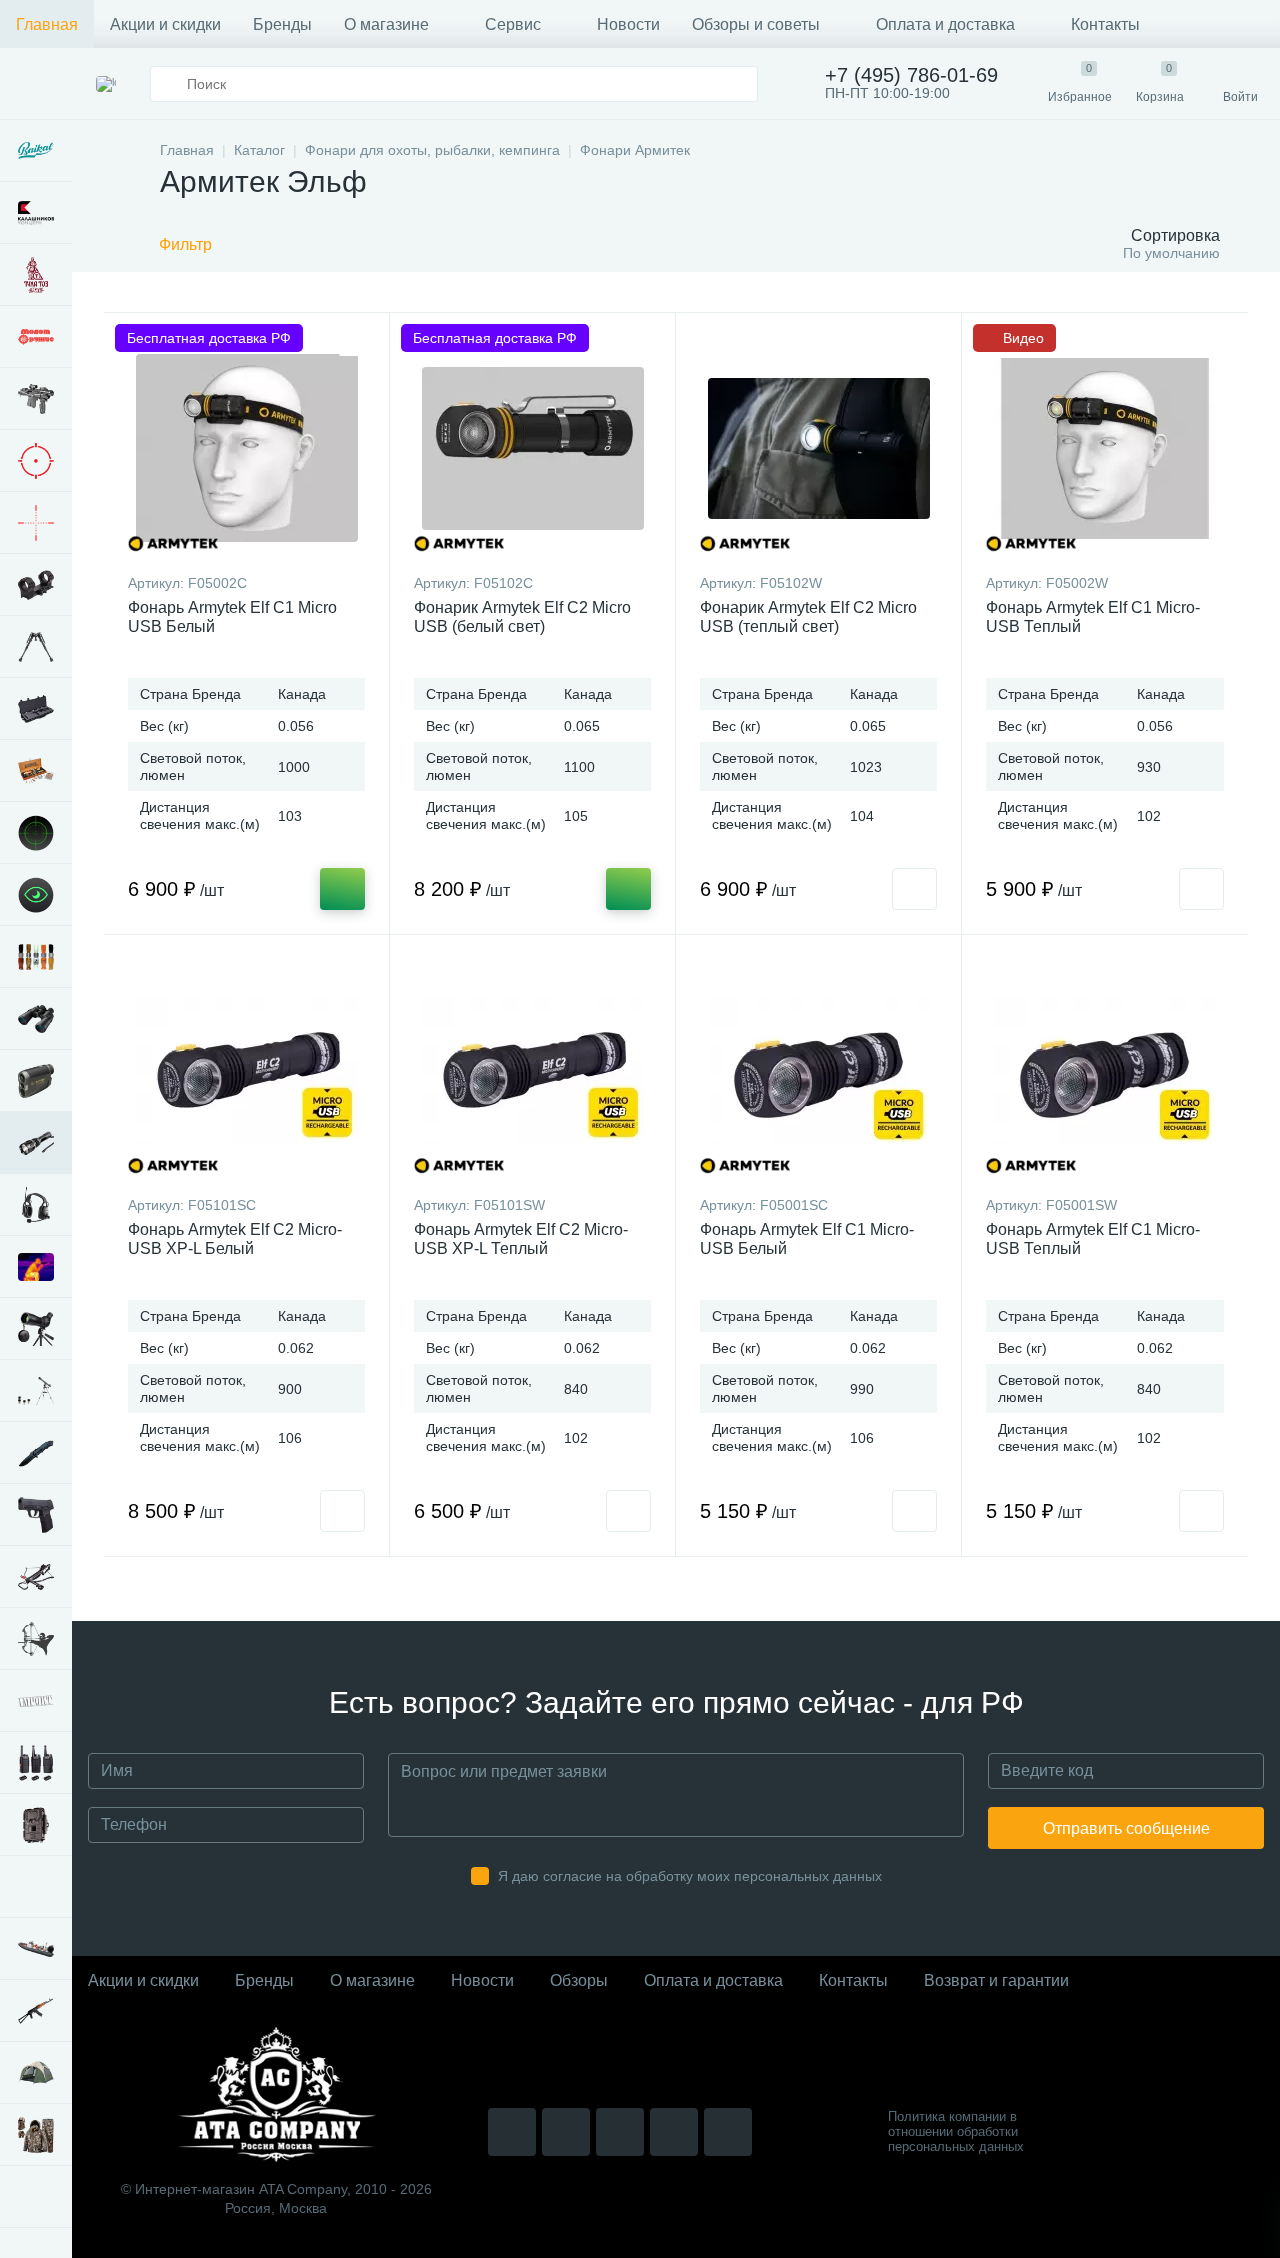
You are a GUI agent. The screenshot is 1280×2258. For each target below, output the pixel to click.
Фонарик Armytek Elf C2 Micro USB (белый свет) (522, 617)
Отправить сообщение (1126, 1828)
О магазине (386, 24)
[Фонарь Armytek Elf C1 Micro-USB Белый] (818, 1070)
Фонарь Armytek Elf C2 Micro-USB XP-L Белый (235, 1239)
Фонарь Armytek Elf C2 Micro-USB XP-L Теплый (521, 1239)
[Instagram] (512, 2132)
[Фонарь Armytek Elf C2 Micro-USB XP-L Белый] (246, 1070)
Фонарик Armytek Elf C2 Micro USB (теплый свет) (808, 617)
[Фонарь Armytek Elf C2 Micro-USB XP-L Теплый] (532, 1070)
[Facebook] (674, 2132)
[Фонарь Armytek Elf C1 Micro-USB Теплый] (1105, 1070)
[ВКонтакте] (566, 2132)
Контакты (1105, 24)
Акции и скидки (165, 24)
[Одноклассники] (728, 2132)
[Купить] (342, 889)
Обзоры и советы (756, 24)
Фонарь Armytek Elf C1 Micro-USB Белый (807, 1239)
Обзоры (579, 1980)
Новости (628, 24)
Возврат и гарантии (996, 1980)
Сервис (513, 24)
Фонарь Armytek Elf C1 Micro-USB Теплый (1093, 617)
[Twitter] (620, 2132)
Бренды (282, 24)
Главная (47, 24)
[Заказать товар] (914, 889)
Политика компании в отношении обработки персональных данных (956, 2131)
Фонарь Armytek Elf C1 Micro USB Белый (232, 617)
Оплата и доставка (945, 24)
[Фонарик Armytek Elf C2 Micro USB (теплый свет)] (818, 448)
